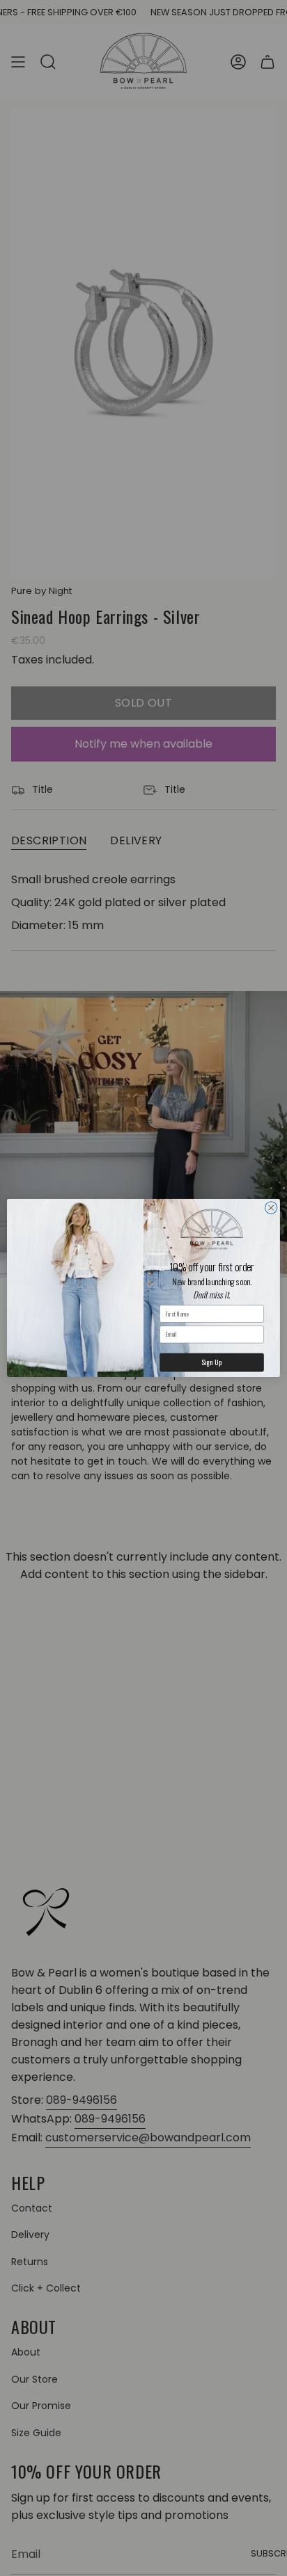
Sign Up (211, 1362)
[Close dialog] (271, 1208)
